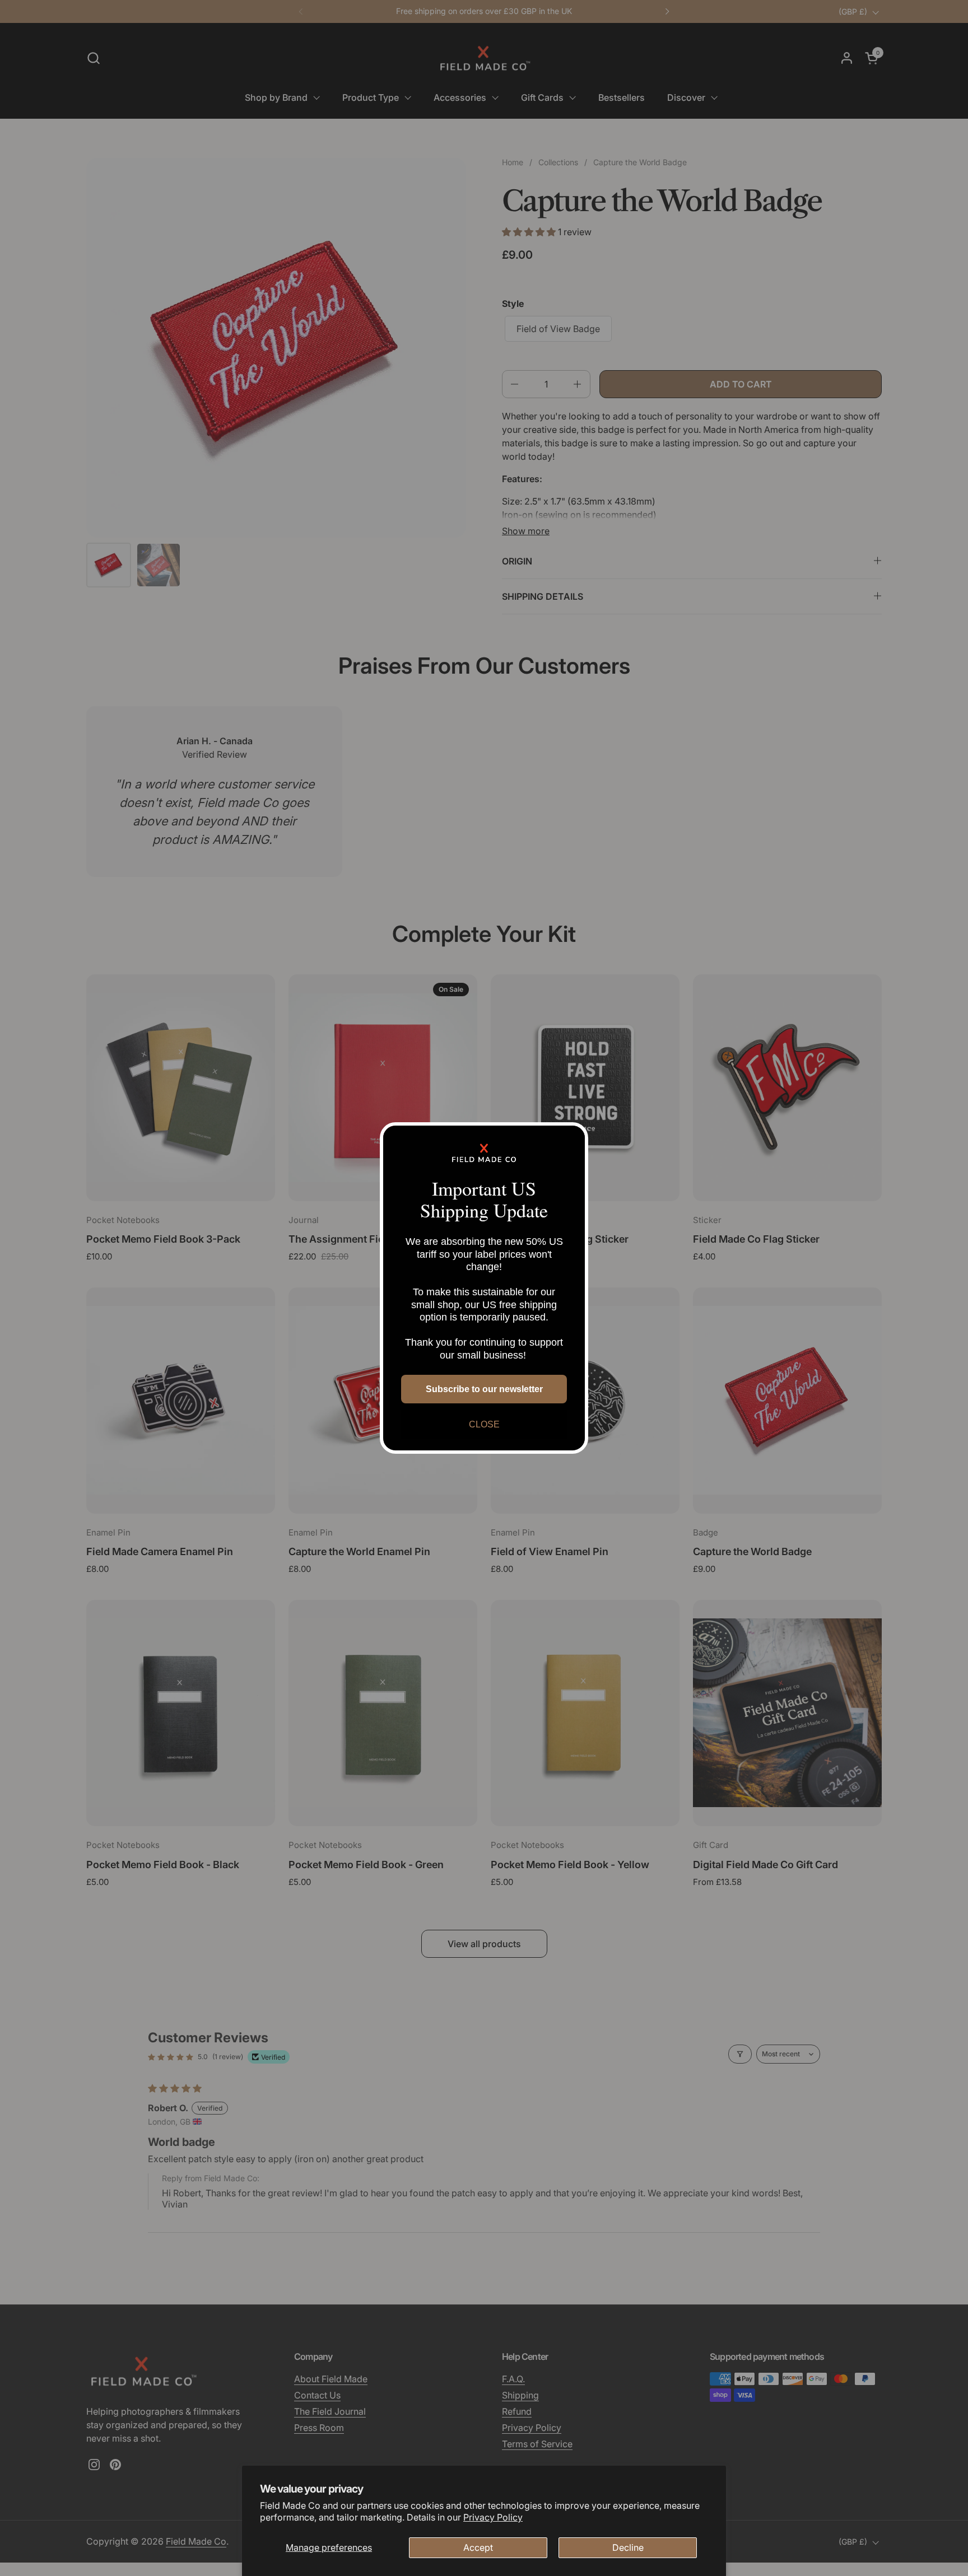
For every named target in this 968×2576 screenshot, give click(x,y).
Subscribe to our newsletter (484, 1389)
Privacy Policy (493, 2517)
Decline (628, 2547)
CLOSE (484, 1424)
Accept (478, 2547)
